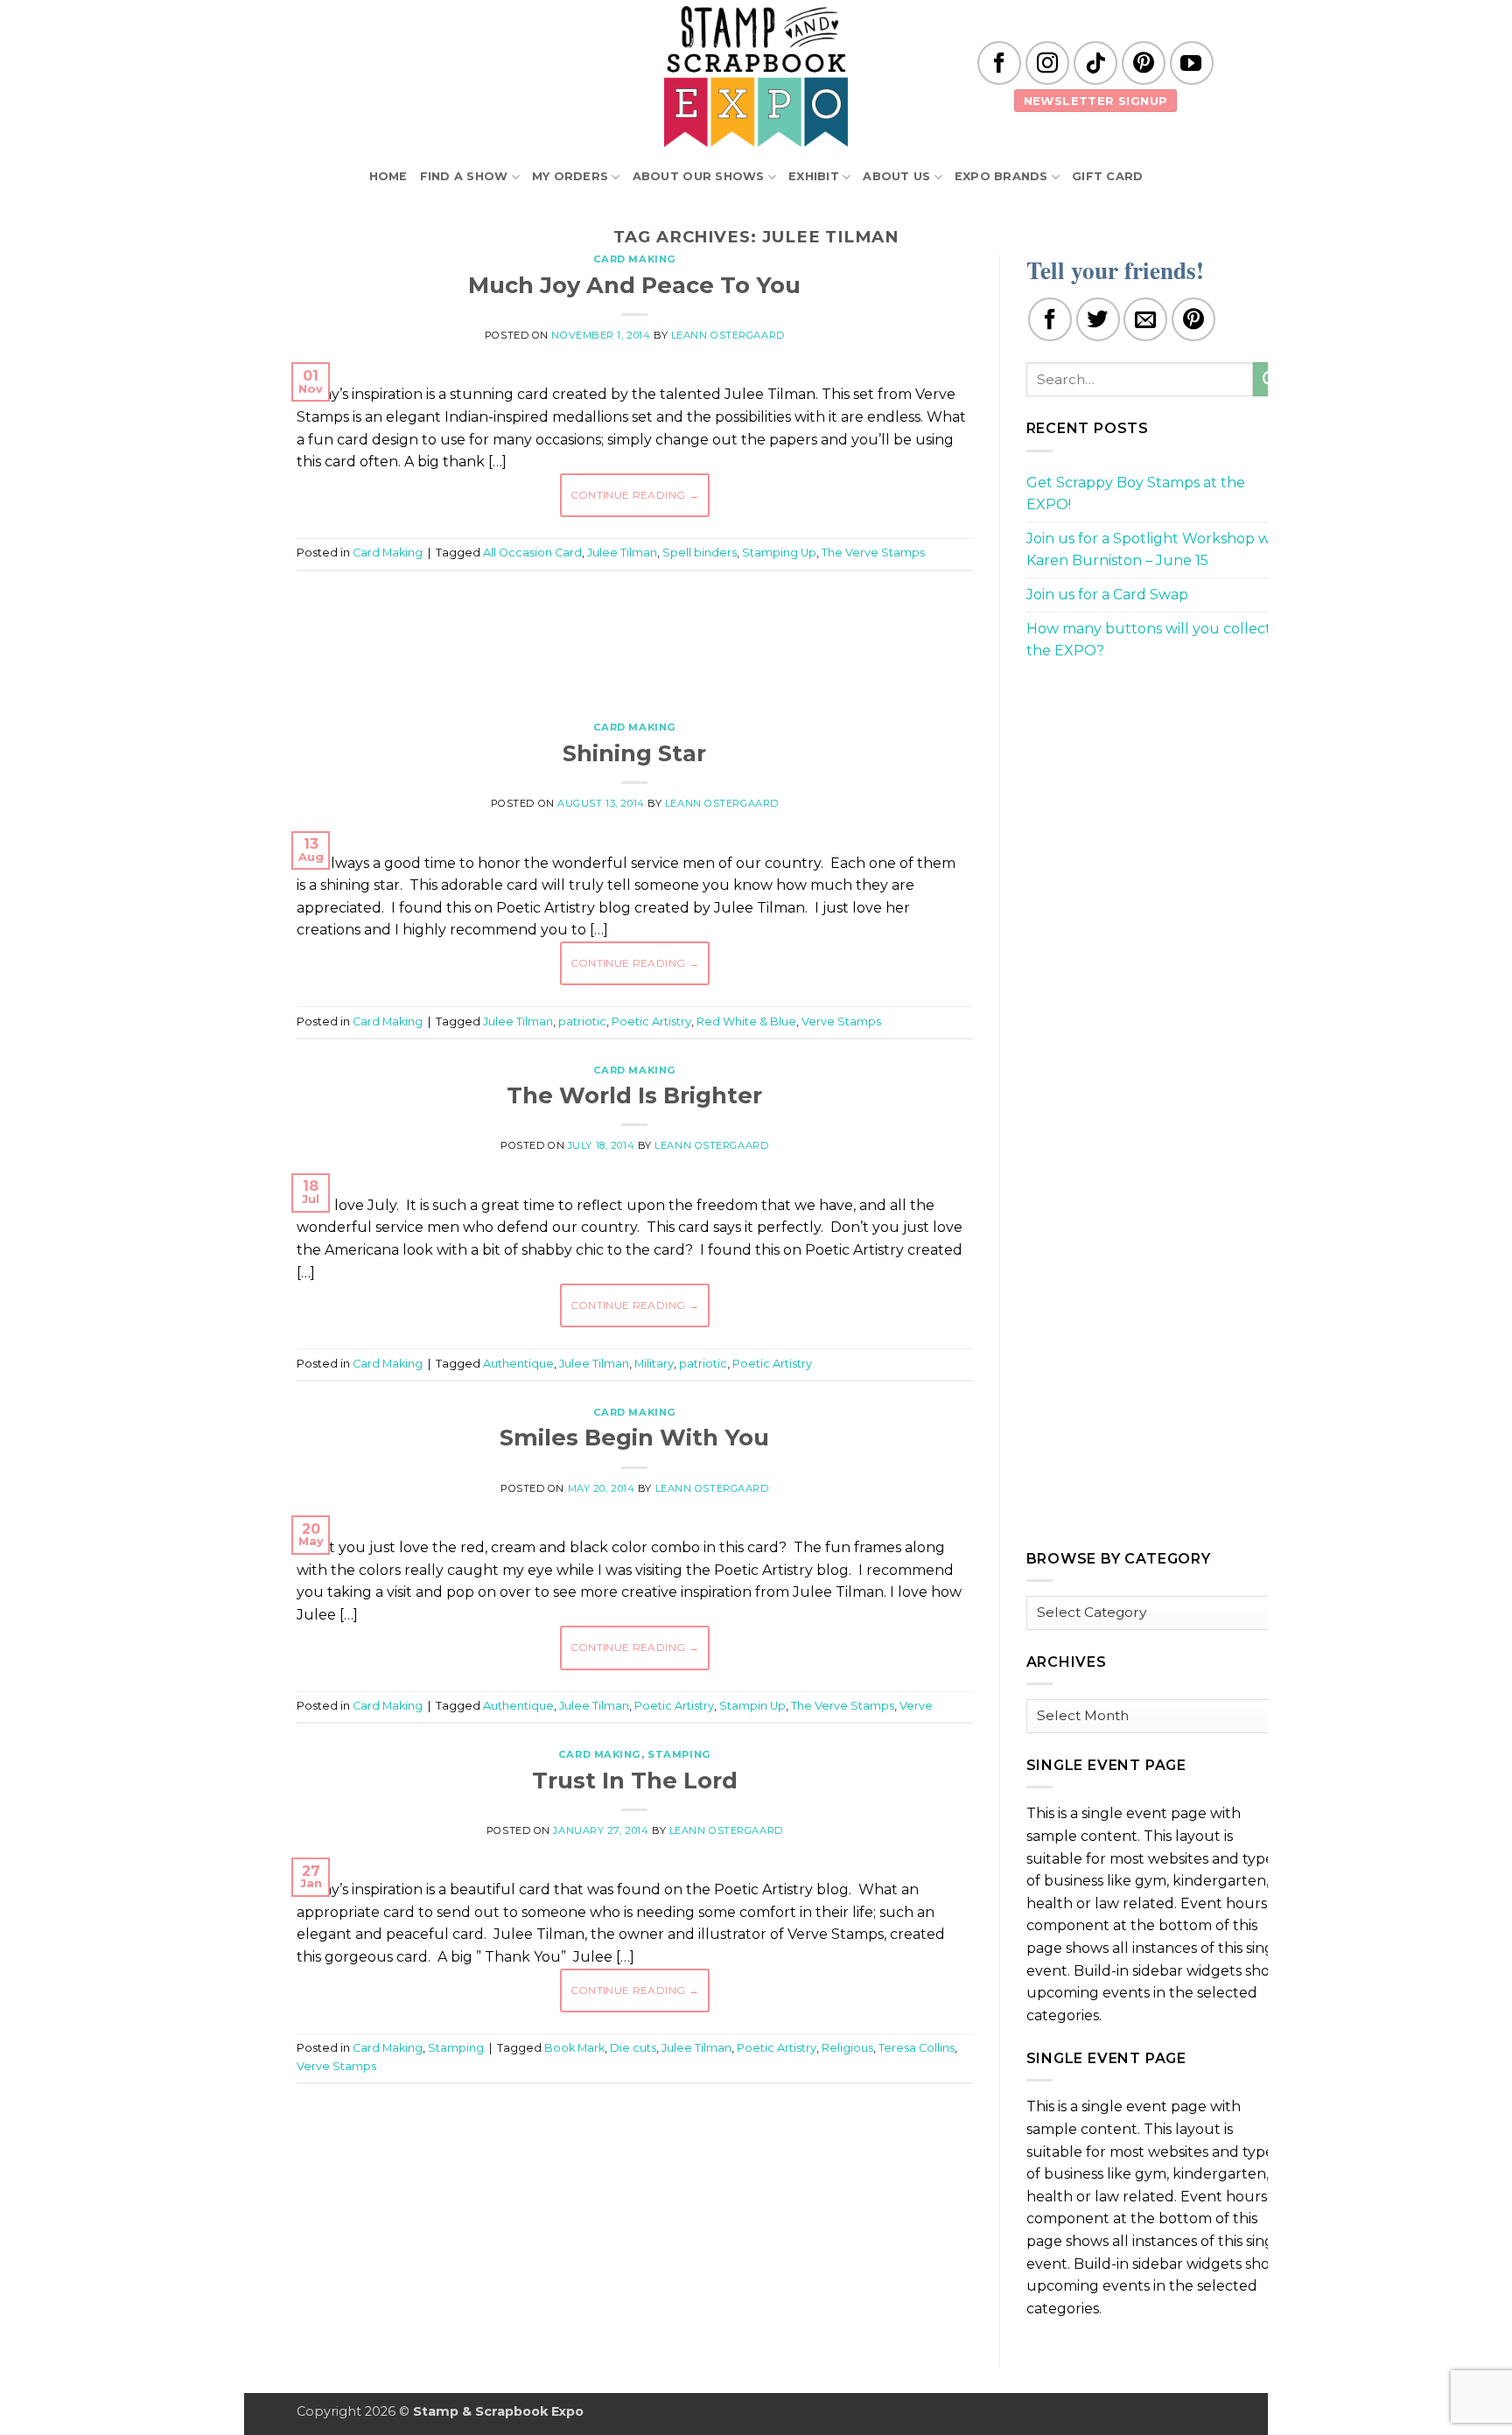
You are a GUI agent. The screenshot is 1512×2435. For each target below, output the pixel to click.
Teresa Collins (917, 2048)
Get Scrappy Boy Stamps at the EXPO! (1136, 494)
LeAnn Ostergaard (728, 335)
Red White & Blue (746, 1022)
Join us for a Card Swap (1107, 595)
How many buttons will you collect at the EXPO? (1158, 640)
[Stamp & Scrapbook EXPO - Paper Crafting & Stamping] (756, 77)
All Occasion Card (532, 553)
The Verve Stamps (873, 553)
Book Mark (574, 2048)
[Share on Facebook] (1050, 319)
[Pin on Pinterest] (1193, 319)
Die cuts (633, 2048)
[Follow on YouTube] (1192, 63)
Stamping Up (779, 553)
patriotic (582, 1022)
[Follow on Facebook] (999, 63)
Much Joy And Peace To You (634, 285)
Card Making (635, 259)
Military (654, 1364)
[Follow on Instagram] (1047, 63)
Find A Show (464, 176)
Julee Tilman (622, 553)
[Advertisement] (634, 637)
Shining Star (634, 753)
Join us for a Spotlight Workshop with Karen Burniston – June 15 (1158, 550)
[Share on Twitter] (1098, 319)
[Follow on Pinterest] (1144, 63)
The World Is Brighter (634, 1095)
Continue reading (635, 495)
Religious (847, 2048)
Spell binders (700, 553)
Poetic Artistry (651, 1022)
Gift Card (1107, 176)
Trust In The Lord (635, 1780)
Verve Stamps (841, 1022)
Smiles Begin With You (634, 1437)
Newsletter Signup (1096, 101)
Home (388, 176)
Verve (916, 1706)
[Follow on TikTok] (1095, 63)
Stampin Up (752, 1706)
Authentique (518, 1364)
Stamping (679, 1754)
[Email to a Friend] (1145, 319)
